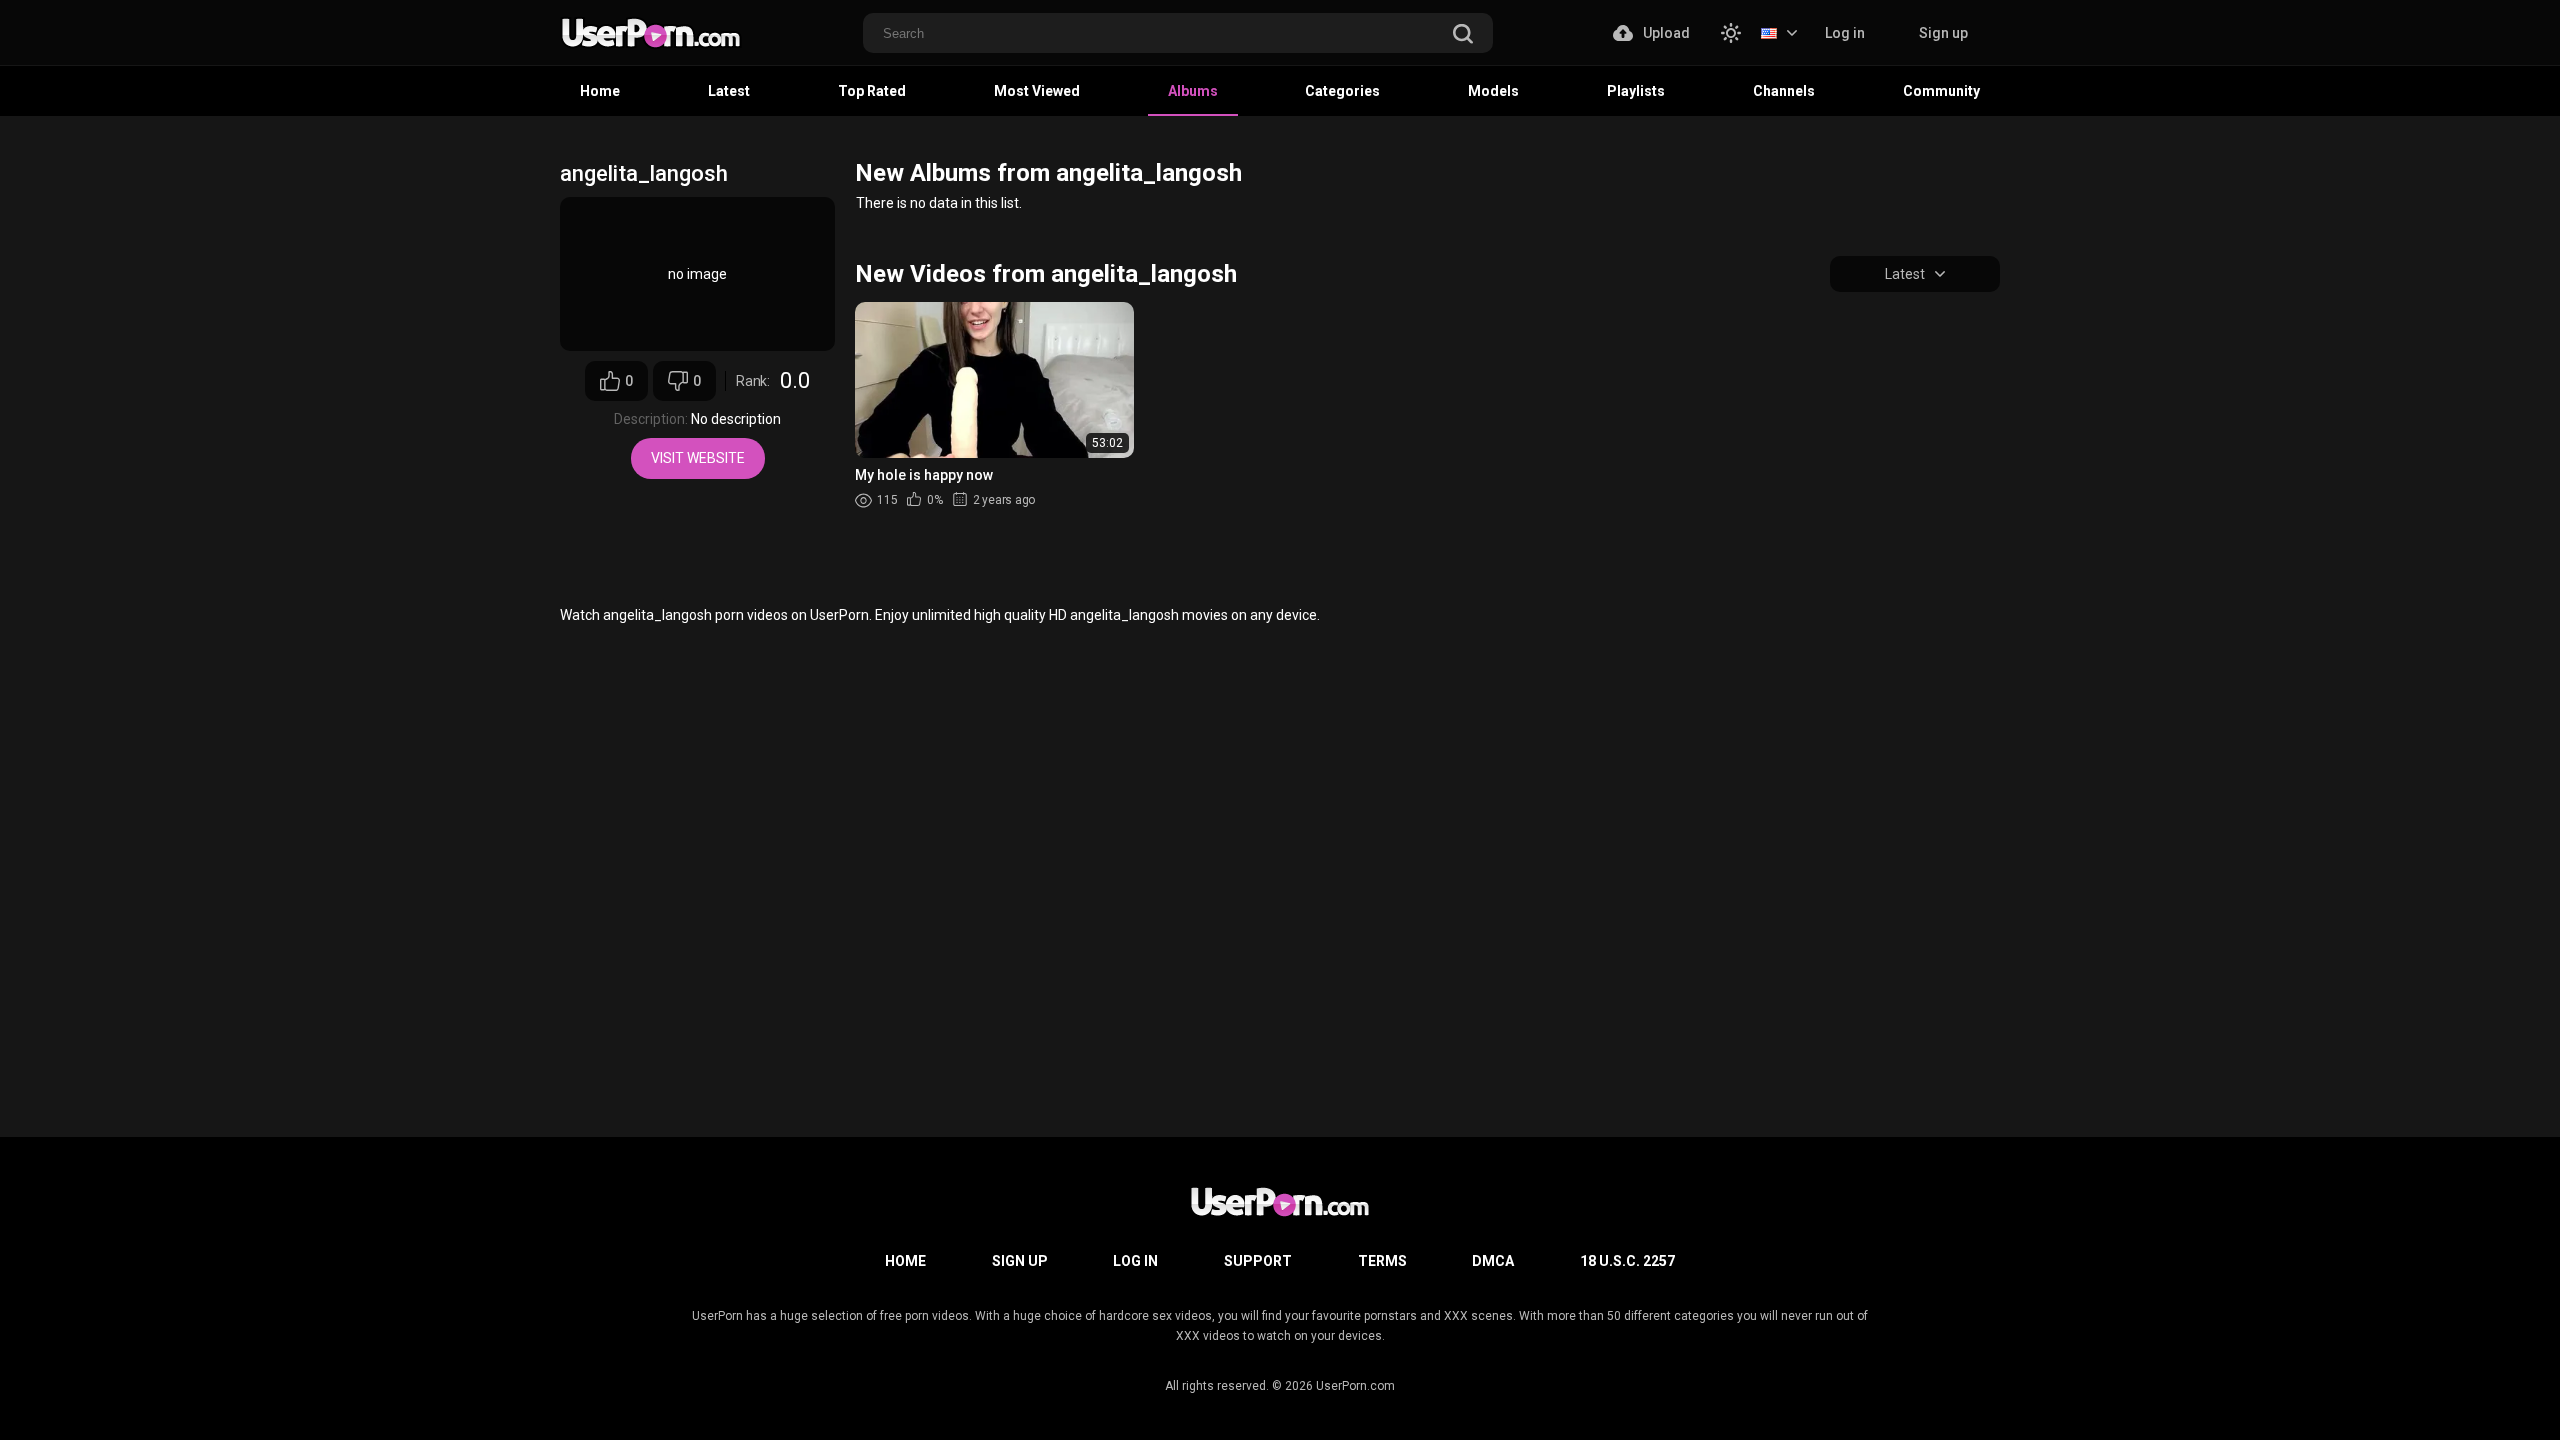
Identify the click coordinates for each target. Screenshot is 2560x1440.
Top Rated (872, 91)
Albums (1193, 91)
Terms (1382, 1261)
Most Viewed (1037, 91)
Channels (1784, 91)
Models (1493, 91)
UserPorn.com (1355, 1386)
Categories (1342, 91)
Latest (729, 91)
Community (1941, 91)
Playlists (1636, 91)
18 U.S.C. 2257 (1627, 1261)
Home (600, 91)
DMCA (1493, 1261)
